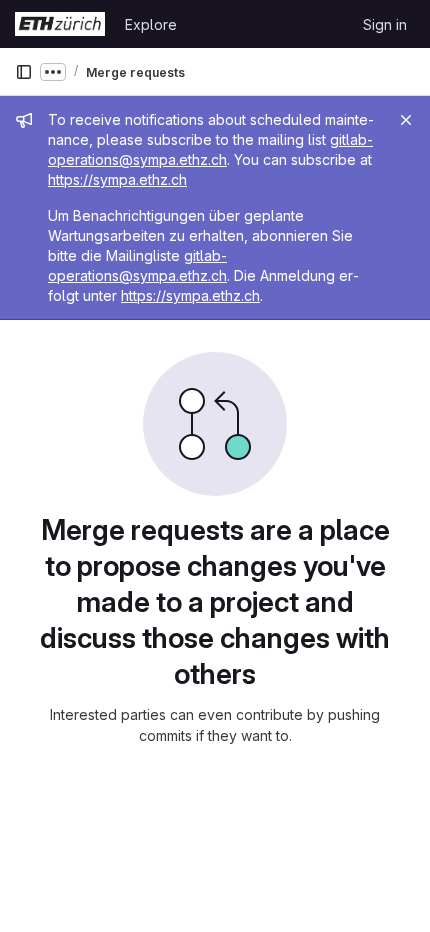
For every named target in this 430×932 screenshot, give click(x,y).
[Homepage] (60, 24)
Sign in (385, 24)
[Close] (406, 120)
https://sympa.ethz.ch (117, 179)
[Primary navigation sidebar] (24, 72)
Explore (151, 24)
